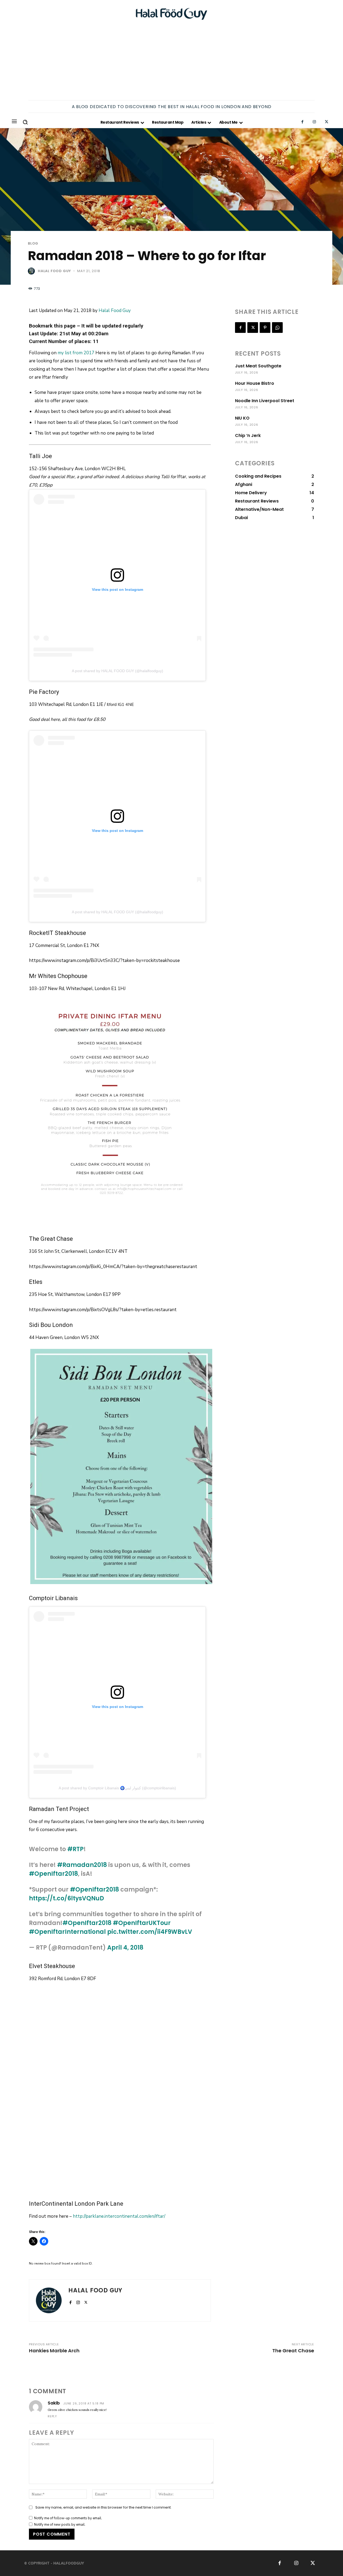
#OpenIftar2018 (53, 1874)
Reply (52, 2416)
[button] (25, 122)
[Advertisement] (171, 60)
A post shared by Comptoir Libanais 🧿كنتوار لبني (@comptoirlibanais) (117, 1788)
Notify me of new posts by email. (60, 2525)
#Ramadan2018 (82, 1865)
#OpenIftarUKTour (142, 1923)
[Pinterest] (265, 328)
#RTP (75, 1849)
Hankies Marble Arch (54, 2351)
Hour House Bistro (255, 383)
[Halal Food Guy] (171, 14)
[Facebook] (302, 122)
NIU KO (242, 418)
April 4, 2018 (125, 1948)
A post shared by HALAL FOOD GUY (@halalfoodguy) (118, 671)
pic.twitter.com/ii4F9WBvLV (150, 1932)
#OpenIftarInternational (67, 1932)
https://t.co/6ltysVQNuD (66, 1898)
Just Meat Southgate (258, 366)
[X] (327, 122)
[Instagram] (314, 122)
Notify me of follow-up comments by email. (68, 2518)
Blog (33, 243)
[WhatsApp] (277, 328)
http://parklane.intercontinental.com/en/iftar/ (119, 2216)
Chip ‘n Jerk (248, 435)
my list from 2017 (76, 353)
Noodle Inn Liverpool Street (265, 401)
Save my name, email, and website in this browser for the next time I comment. (103, 2507)
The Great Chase (293, 2351)
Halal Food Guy (54, 271)
